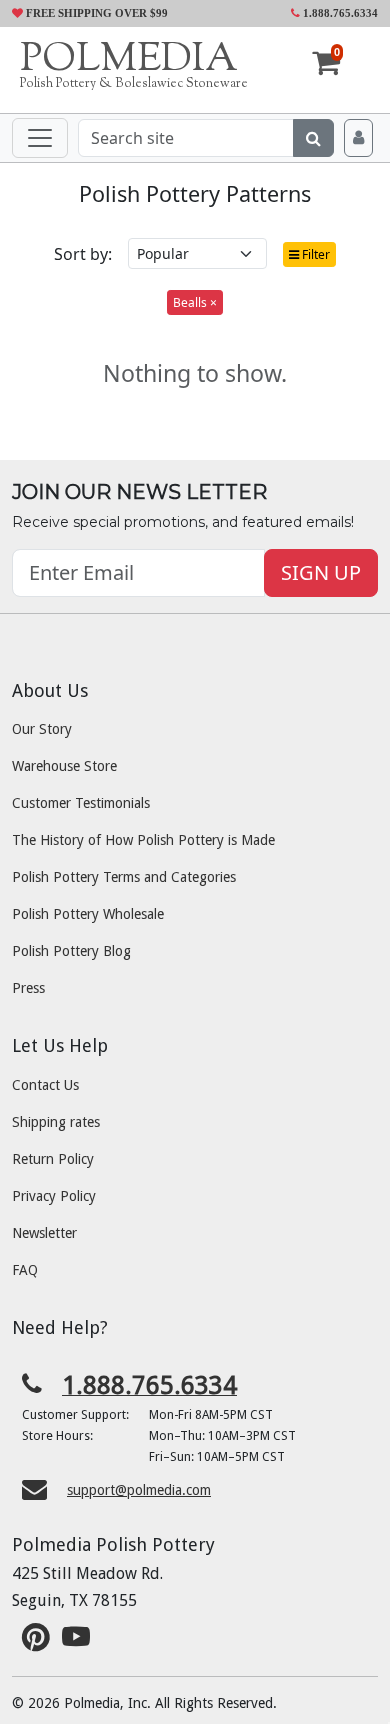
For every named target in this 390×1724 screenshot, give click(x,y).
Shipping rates (56, 1122)
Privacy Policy (54, 1196)
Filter (314, 254)
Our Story (42, 729)
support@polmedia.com (139, 1490)
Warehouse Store (64, 766)
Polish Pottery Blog (71, 951)
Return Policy (53, 1159)
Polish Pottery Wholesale (88, 914)
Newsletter (44, 1233)
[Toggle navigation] (40, 138)
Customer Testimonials (81, 803)
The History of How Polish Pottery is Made (143, 840)
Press (28, 988)
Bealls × (195, 302)
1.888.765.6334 (339, 13)
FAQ (25, 1270)
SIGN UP (321, 572)
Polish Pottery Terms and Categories (124, 877)
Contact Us (45, 1085)
